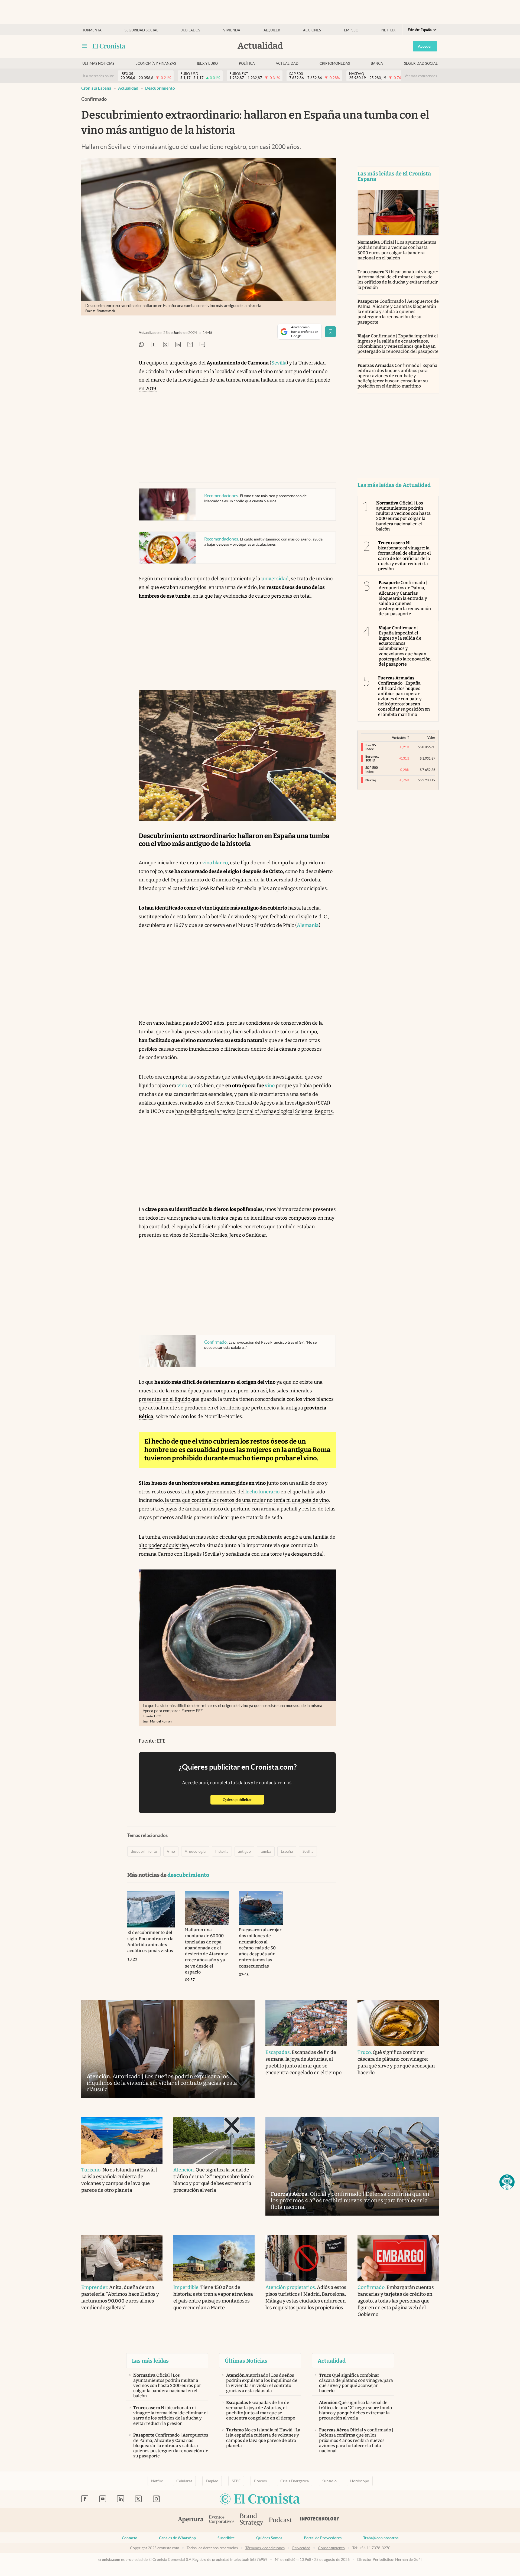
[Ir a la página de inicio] (109, 46)
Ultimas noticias (98, 63)
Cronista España (96, 88)
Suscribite (226, 2538)
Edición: (420, 30)
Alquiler (272, 30)
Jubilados (191, 30)
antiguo (244, 1851)
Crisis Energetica (295, 2481)
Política (247, 63)
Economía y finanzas (156, 63)
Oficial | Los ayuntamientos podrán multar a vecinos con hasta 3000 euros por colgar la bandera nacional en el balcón (397, 250)
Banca (377, 63)
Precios (260, 2481)
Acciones (312, 30)
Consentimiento (331, 2548)
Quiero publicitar (243, 1800)
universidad (275, 579)
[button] (507, 2182)
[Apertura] (191, 2520)
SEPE (236, 2481)
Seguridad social (141, 30)
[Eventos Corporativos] (222, 2520)
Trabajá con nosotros (381, 2538)
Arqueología (195, 1851)
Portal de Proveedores (323, 2538)
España (287, 1851)
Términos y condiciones (265, 2548)
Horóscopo (360, 2481)
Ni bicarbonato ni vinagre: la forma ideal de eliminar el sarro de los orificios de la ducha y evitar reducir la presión (398, 280)
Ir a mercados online (98, 76)
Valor (431, 737)
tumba (266, 1851)
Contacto (130, 2538)
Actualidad (287, 63)
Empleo (351, 30)
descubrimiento (160, 88)
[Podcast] (281, 2520)
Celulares (184, 2481)
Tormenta (92, 30)
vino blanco (215, 863)
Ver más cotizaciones (421, 76)
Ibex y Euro (207, 63)
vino (182, 1086)
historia (222, 1851)
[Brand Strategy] (252, 2520)
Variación (399, 737)
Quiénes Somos (269, 2538)
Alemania (308, 925)
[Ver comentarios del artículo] (202, 345)
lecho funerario (262, 1492)
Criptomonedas (335, 63)
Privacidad (301, 2548)
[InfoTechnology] (320, 2520)
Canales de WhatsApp (177, 2538)
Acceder (425, 46)
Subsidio (329, 2481)
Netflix (388, 30)
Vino (171, 1851)
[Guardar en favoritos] (330, 332)
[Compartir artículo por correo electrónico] (190, 345)
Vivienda (232, 30)
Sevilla (279, 363)
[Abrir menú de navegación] (84, 46)
